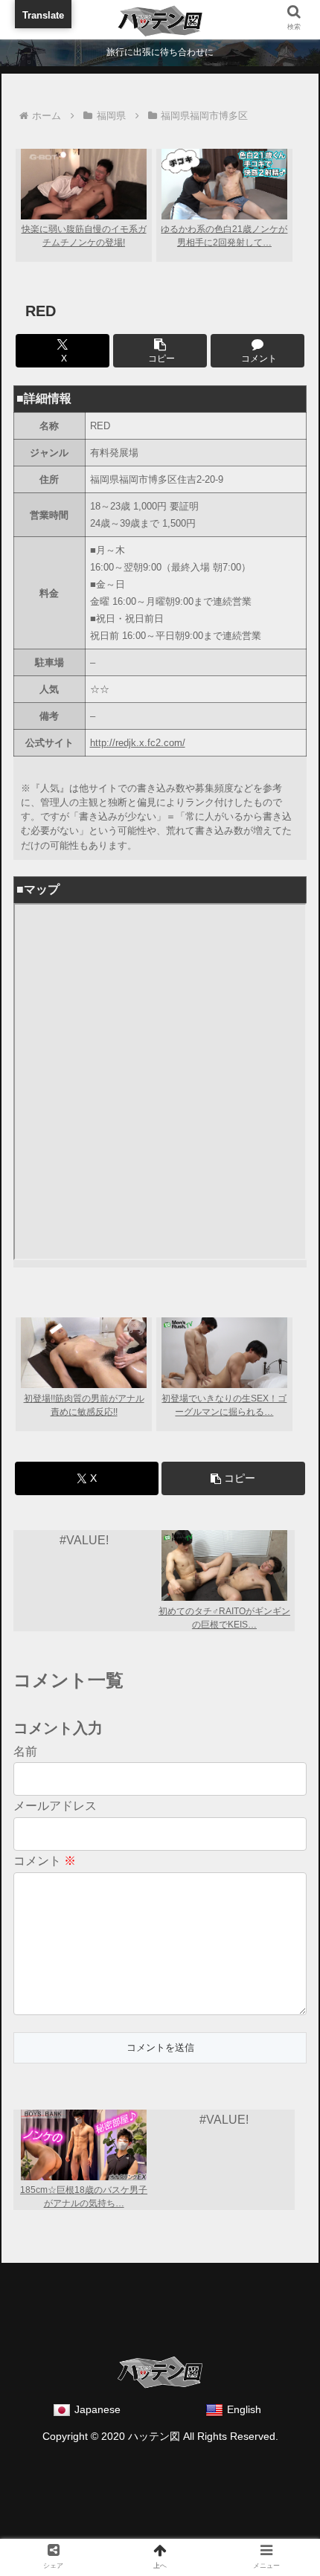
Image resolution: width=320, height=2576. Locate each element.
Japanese (97, 2409)
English (244, 2409)
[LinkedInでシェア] (196, 2269)
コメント (45, 1861)
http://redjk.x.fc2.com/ (138, 743)
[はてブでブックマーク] (196, 2230)
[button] (160, 351)
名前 (25, 1751)
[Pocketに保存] (268, 2230)
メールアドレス (55, 1806)
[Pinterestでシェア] (124, 2269)
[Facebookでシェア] (124, 2230)
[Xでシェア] (52, 2230)
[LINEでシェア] (52, 2269)
